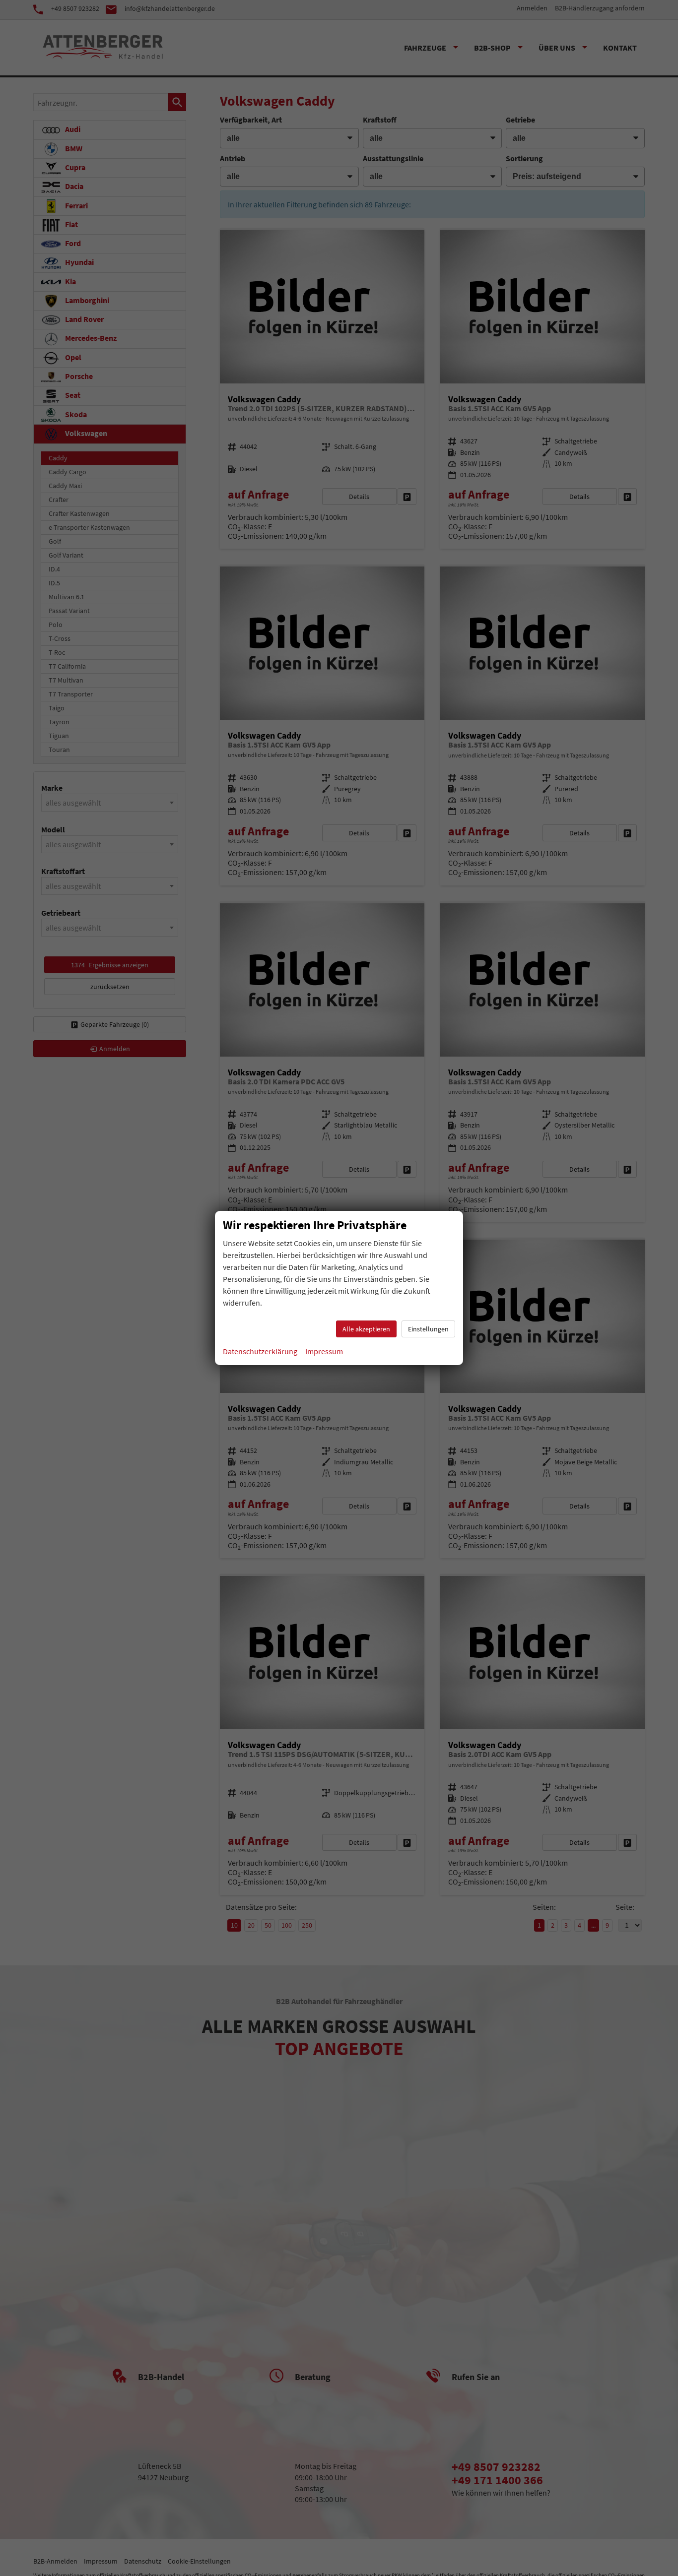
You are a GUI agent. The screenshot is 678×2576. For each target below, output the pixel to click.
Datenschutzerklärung (260, 1351)
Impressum (324, 1351)
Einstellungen (428, 1329)
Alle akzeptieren (366, 1329)
